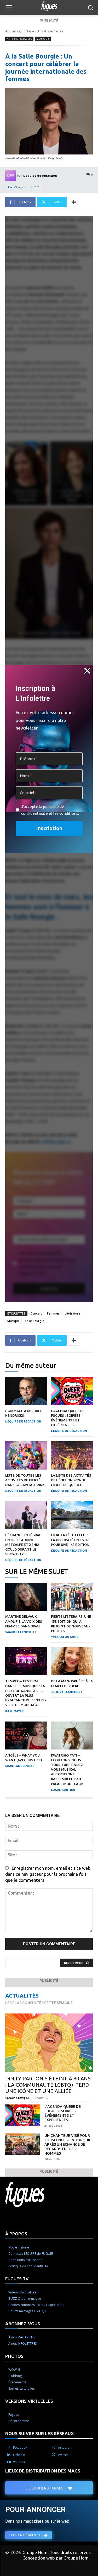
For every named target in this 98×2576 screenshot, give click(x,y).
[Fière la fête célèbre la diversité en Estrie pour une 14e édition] (72, 1515)
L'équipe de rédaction (40, 176)
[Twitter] (53, 2455)
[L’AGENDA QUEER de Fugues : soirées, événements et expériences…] (72, 1391)
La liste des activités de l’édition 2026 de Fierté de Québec (71, 1480)
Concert (36, 1313)
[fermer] (87, 671)
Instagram (65, 2448)
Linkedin (19, 2455)
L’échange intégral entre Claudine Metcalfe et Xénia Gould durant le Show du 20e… (23, 1544)
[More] (74, 202)
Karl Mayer (14, 1711)
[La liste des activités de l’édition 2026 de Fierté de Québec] (72, 1455)
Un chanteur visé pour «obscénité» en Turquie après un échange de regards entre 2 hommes (68, 2144)
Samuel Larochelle (21, 1632)
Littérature (73, 1313)
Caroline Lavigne (17, 2098)
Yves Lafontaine (65, 1637)
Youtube (19, 2462)
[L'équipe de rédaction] (11, 176)
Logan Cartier (63, 1790)
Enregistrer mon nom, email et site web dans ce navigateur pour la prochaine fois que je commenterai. (48, 1874)
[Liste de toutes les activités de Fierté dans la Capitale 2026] (26, 1455)
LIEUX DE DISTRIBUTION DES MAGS (43, 2471)
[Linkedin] (9, 2455)
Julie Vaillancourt (67, 1692)
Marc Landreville (20, 1766)
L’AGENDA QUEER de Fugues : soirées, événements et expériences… (63, 2113)
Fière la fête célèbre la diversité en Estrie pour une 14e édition (71, 1540)
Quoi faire (27, 31)
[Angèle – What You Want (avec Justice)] (26, 1735)
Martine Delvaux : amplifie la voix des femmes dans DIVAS (24, 1621)
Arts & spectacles (50, 31)
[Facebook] (9, 2448)
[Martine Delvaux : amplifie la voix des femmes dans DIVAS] (26, 1597)
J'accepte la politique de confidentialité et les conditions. (50, 810)
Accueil (10, 31)
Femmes (53, 1313)
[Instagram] (53, 2448)
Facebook (20, 2448)
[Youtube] (9, 2462)
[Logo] (49, 6)
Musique (43, 39)
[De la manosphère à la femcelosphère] (72, 1661)
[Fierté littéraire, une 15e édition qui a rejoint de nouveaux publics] (72, 1597)
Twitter (63, 2455)
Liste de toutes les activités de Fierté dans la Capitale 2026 (25, 1480)
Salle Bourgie (34, 1321)
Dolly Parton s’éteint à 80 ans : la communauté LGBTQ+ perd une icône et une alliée (48, 2085)
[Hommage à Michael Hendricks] (26, 1391)
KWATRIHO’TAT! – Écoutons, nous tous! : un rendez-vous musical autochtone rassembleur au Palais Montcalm (68, 1769)
